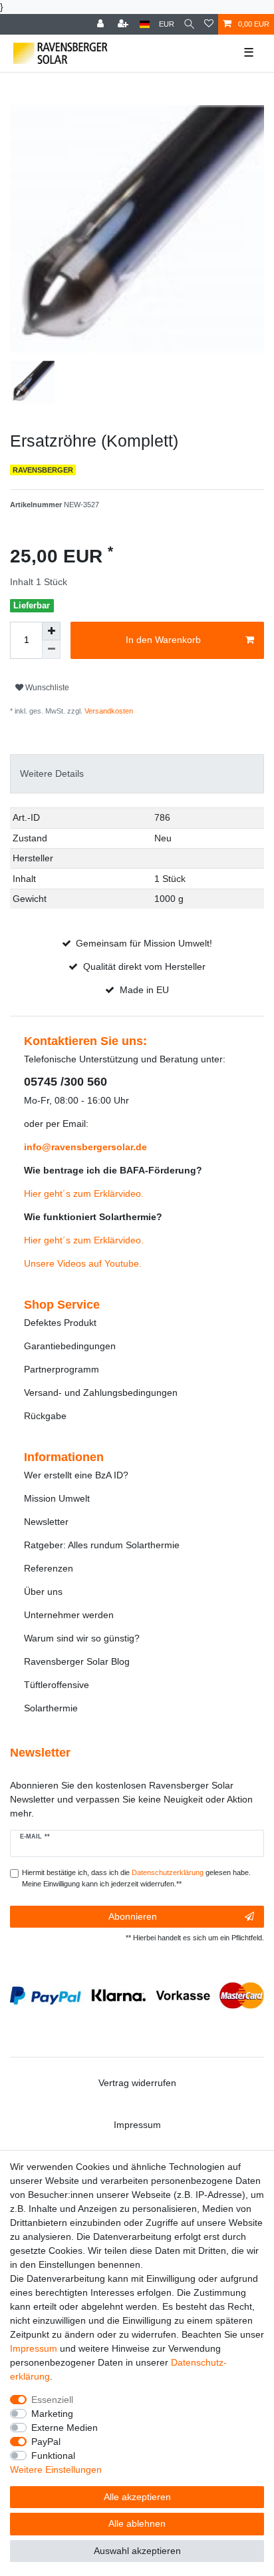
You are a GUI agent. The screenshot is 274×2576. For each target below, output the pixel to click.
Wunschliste (46, 688)
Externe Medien (65, 2428)
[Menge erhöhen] (51, 631)
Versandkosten (108, 711)
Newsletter (46, 1522)
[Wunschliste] (209, 24)
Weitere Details (52, 773)
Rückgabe (45, 1416)
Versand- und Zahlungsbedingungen (101, 1393)
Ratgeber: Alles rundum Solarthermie (102, 1545)
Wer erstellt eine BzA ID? (76, 1475)
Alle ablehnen (137, 2523)
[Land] (145, 24)
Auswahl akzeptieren (137, 2551)
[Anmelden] (102, 24)
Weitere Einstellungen (56, 2469)
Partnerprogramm (62, 1369)
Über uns (43, 1592)
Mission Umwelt (57, 1498)
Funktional (53, 2456)
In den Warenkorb (163, 640)
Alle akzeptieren (137, 2497)
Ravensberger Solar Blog (77, 1661)
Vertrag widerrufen (137, 2083)
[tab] (137, 774)
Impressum (137, 2125)
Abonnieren (133, 1916)
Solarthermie (51, 1708)
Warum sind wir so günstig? (82, 1638)
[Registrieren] (124, 24)
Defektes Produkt (60, 1323)
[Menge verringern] (51, 650)
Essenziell (52, 2400)
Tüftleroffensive (57, 1685)
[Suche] (189, 24)
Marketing (52, 2414)
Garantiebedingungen (70, 1346)
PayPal (46, 2442)
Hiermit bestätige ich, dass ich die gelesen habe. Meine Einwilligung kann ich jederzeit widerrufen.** (136, 1878)
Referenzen (49, 1568)
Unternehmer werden (69, 1615)
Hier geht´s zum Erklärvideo (82, 1193)
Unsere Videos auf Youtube (81, 1263)
